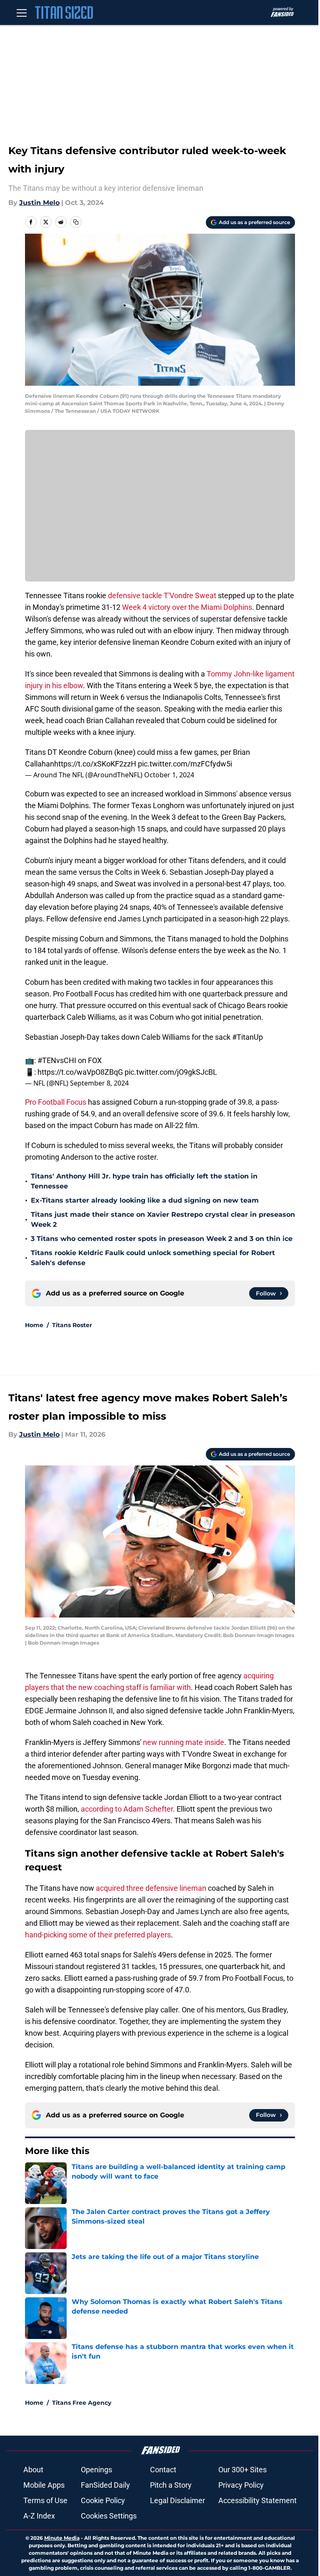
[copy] (76, 222)
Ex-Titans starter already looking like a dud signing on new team (145, 1200)
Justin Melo (39, 203)
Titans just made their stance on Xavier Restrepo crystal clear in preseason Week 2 (163, 1219)
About (33, 2470)
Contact (163, 2470)
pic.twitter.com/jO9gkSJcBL (171, 1072)
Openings (96, 2470)
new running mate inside (184, 1742)
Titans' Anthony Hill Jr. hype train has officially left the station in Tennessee (144, 1181)
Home (34, 1325)
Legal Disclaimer (177, 2500)
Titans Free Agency (82, 2403)
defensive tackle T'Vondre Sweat (162, 595)
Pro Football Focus (56, 1102)
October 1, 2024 (169, 775)
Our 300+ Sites (242, 2470)
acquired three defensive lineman (151, 1888)
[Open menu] (22, 12)
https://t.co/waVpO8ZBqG (80, 1072)
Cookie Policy (103, 2500)
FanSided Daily (105, 2485)
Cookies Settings (109, 2516)
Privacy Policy (241, 2485)
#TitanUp (247, 1037)
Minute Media (62, 2538)
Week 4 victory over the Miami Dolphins (187, 607)
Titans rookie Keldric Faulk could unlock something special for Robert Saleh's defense (153, 1258)
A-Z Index (39, 2516)
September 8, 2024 (99, 1083)
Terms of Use (45, 2500)
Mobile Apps (44, 2485)
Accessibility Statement (257, 2500)
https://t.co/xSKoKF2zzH (95, 764)
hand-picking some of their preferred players (98, 1935)
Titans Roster (72, 1325)
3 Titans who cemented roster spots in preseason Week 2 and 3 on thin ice (162, 1239)
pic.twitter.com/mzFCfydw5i (185, 764)
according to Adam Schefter (127, 1809)
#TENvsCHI (57, 1060)
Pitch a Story (171, 2485)
